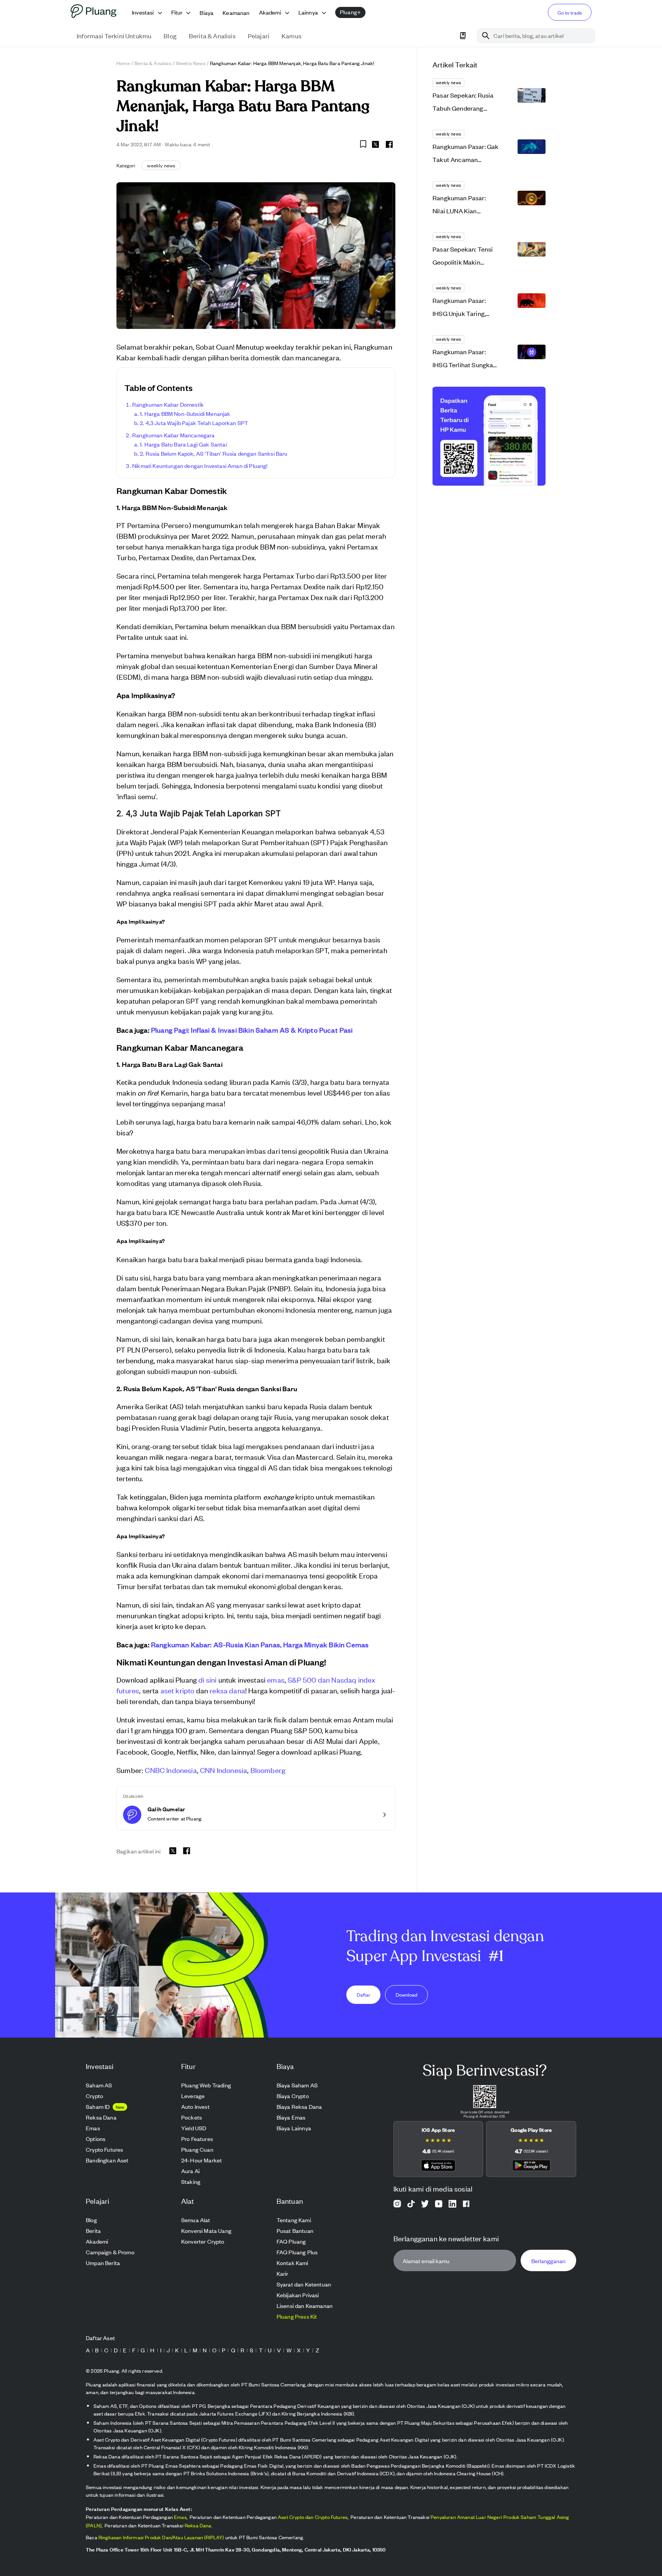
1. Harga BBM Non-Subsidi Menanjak (185, 413)
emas (276, 1679)
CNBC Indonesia (171, 1770)
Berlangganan (548, 2261)
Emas (180, 2517)
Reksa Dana (198, 2525)
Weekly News (191, 63)
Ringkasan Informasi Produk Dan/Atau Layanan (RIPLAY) (161, 2537)
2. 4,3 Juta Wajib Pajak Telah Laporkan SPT (194, 423)
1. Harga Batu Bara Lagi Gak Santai (183, 444)
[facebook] (389, 144)
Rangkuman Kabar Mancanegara (174, 435)
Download (406, 1995)
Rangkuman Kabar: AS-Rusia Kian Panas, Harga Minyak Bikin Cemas (260, 1644)
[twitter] (375, 146)
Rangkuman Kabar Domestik (168, 404)
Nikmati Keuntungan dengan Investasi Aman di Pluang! (200, 465)
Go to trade (570, 12)
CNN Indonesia (224, 1770)
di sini (207, 1679)
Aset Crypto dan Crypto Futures (313, 2517)
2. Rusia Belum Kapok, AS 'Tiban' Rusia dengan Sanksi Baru (214, 453)
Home (123, 63)
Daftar (364, 1995)
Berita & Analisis (153, 63)
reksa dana (227, 1690)
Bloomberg (268, 1770)
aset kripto (178, 1690)
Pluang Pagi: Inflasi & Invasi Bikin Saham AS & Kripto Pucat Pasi (252, 1030)
